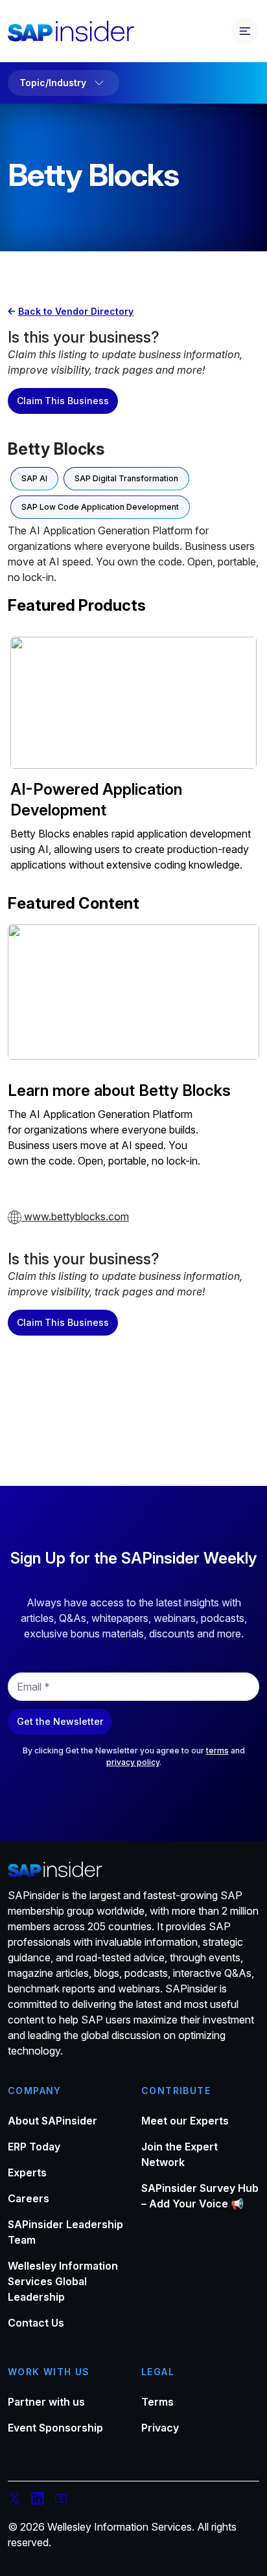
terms (217, 1750)
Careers (29, 2198)
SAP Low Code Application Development (100, 507)
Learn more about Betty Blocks (119, 1090)
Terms (157, 2402)
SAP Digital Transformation (126, 478)
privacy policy (133, 1762)
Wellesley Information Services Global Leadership (63, 2281)
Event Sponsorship (55, 2428)
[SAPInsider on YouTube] (61, 2500)
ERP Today (34, 2147)
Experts (27, 2172)
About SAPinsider (52, 2121)
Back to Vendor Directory (76, 311)
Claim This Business (63, 401)
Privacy (160, 2428)
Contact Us (36, 2323)
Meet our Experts (185, 2121)
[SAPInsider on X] (14, 2500)
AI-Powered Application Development (96, 800)
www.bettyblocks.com (75, 1216)
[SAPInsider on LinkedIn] (38, 2500)
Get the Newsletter (60, 1721)
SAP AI (34, 478)
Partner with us (46, 2402)
